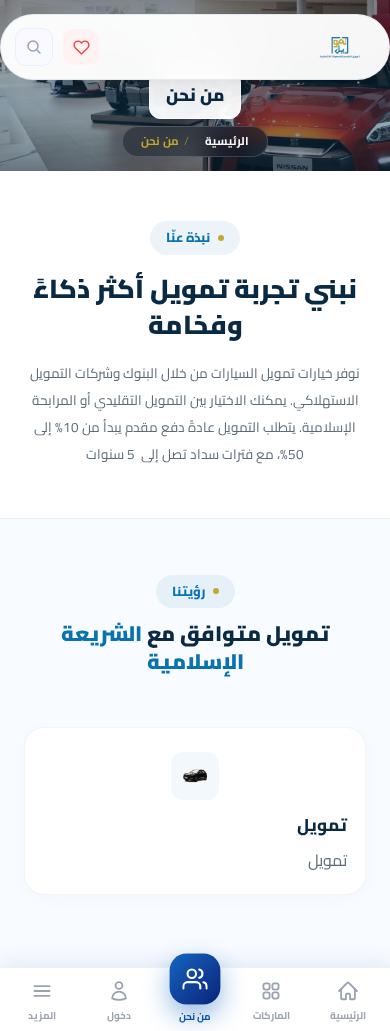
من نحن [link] (165, 141)
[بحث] (34, 47)
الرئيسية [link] (227, 141)
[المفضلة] (81, 47)
